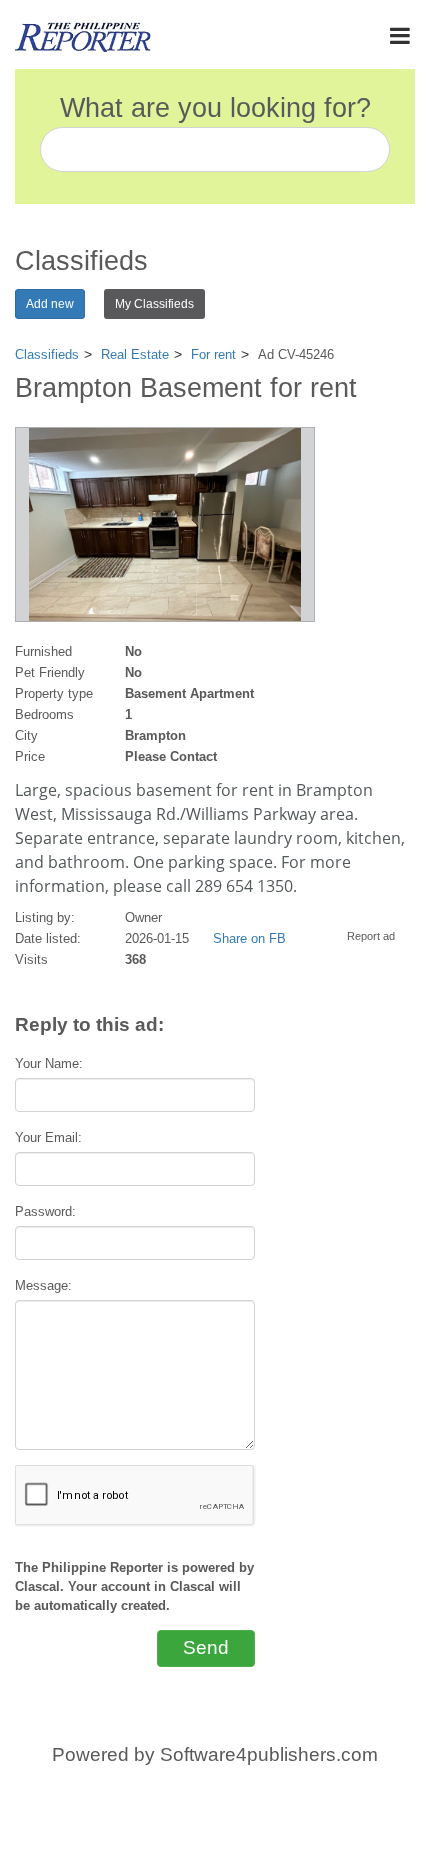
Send (206, 1647)
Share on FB (249, 938)
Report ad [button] (371, 936)
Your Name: (49, 1063)
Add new (50, 304)
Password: (45, 1211)
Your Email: (48, 1137)
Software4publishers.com (269, 1754)
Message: (43, 1285)
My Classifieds (154, 304)
